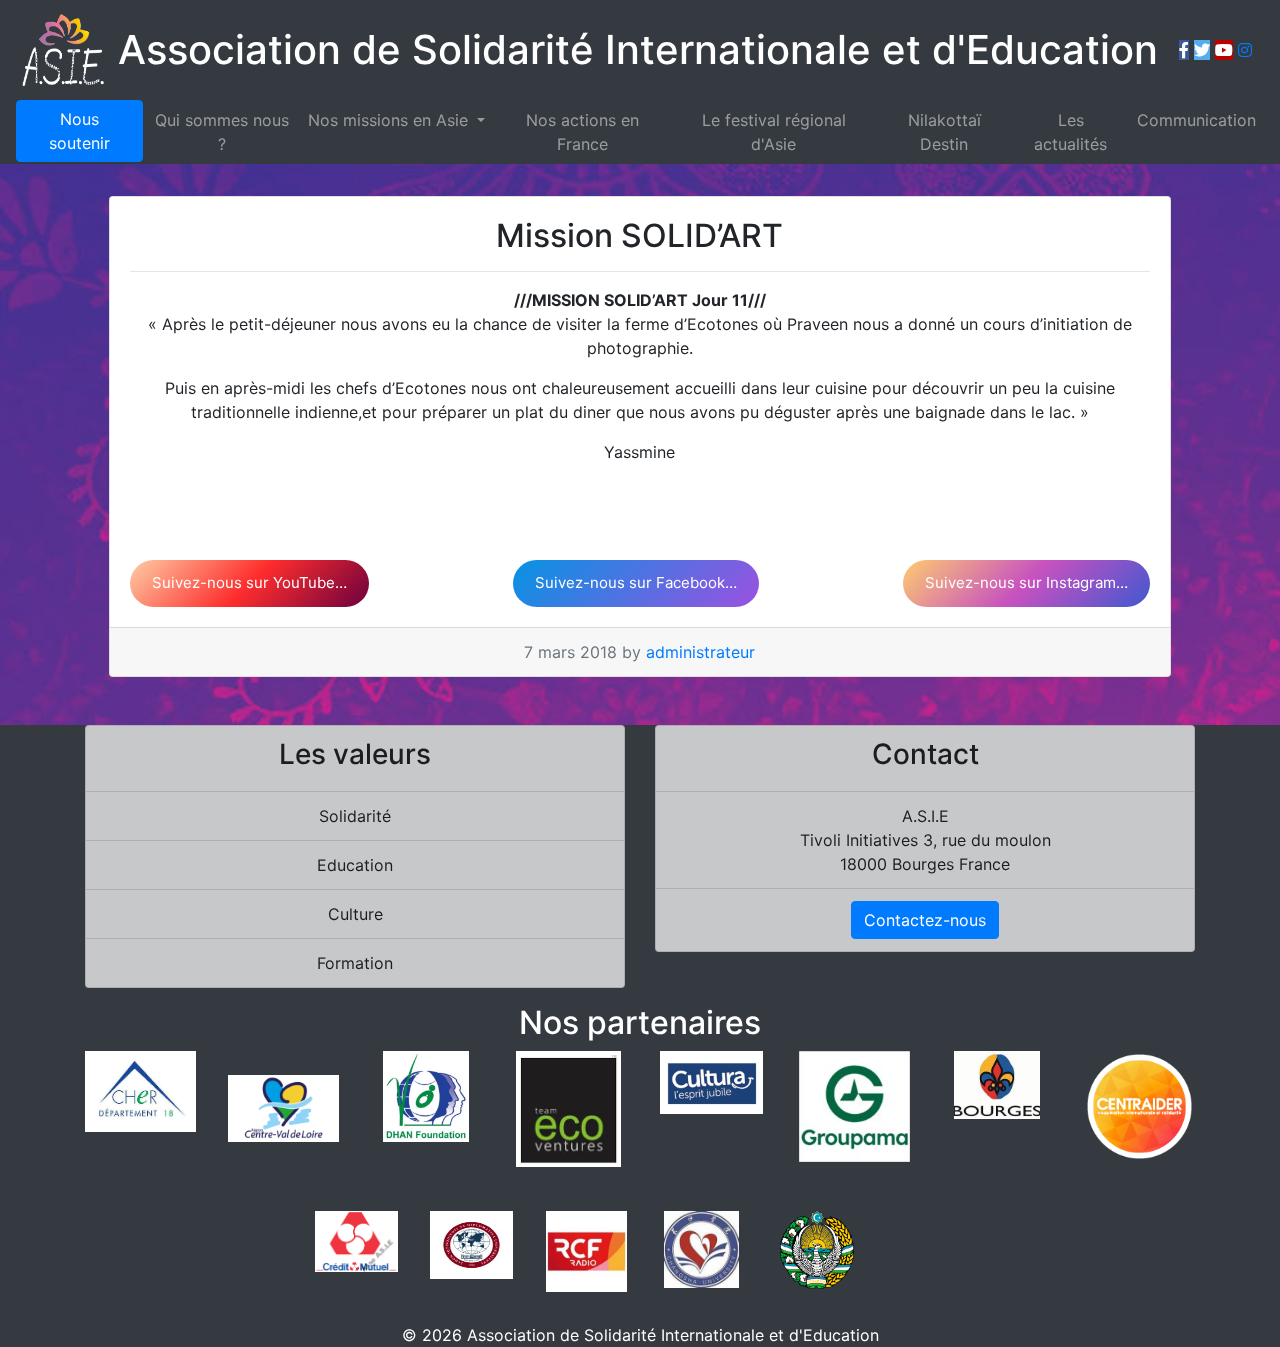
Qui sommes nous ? (222, 132)
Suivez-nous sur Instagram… (1026, 582)
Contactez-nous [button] (925, 920)
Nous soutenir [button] (79, 131)
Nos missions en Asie (390, 120)
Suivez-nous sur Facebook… (636, 582)
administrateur (700, 652)
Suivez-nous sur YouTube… (249, 582)
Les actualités (1070, 132)
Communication (1196, 120)
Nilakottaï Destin (944, 132)
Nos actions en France (582, 132)
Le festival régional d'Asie (774, 132)
